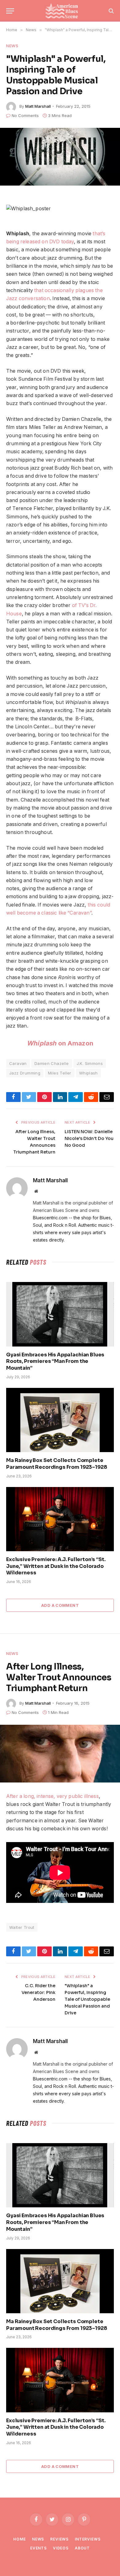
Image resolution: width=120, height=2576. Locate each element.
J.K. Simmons (90, 1063)
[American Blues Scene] (63, 11)
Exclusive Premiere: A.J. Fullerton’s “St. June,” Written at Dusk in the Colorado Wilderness (56, 1566)
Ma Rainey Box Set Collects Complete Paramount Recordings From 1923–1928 (56, 1464)
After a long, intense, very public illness (52, 1796)
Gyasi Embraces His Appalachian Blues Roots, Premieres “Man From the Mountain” (55, 1361)
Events (38, 2548)
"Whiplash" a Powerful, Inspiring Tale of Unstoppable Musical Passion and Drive (87, 1999)
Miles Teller (60, 1073)
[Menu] (10, 11)
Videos (61, 2548)
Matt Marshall (38, 106)
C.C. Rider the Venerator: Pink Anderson (38, 1992)
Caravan (18, 1063)
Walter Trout (22, 1927)
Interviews (88, 2539)
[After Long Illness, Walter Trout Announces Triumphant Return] (60, 1754)
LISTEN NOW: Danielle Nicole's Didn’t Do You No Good (89, 1138)
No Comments (25, 115)
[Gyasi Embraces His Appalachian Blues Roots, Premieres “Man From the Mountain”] (60, 1314)
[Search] (111, 11)
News (12, 46)
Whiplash (88, 1073)
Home (19, 2539)
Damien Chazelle (52, 1063)
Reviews (59, 2539)
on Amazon (60, 1043)
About (82, 2548)
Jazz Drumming (25, 1073)
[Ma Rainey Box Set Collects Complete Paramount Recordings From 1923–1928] (60, 1420)
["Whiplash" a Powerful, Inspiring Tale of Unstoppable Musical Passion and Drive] (60, 157)
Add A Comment (60, 1605)
